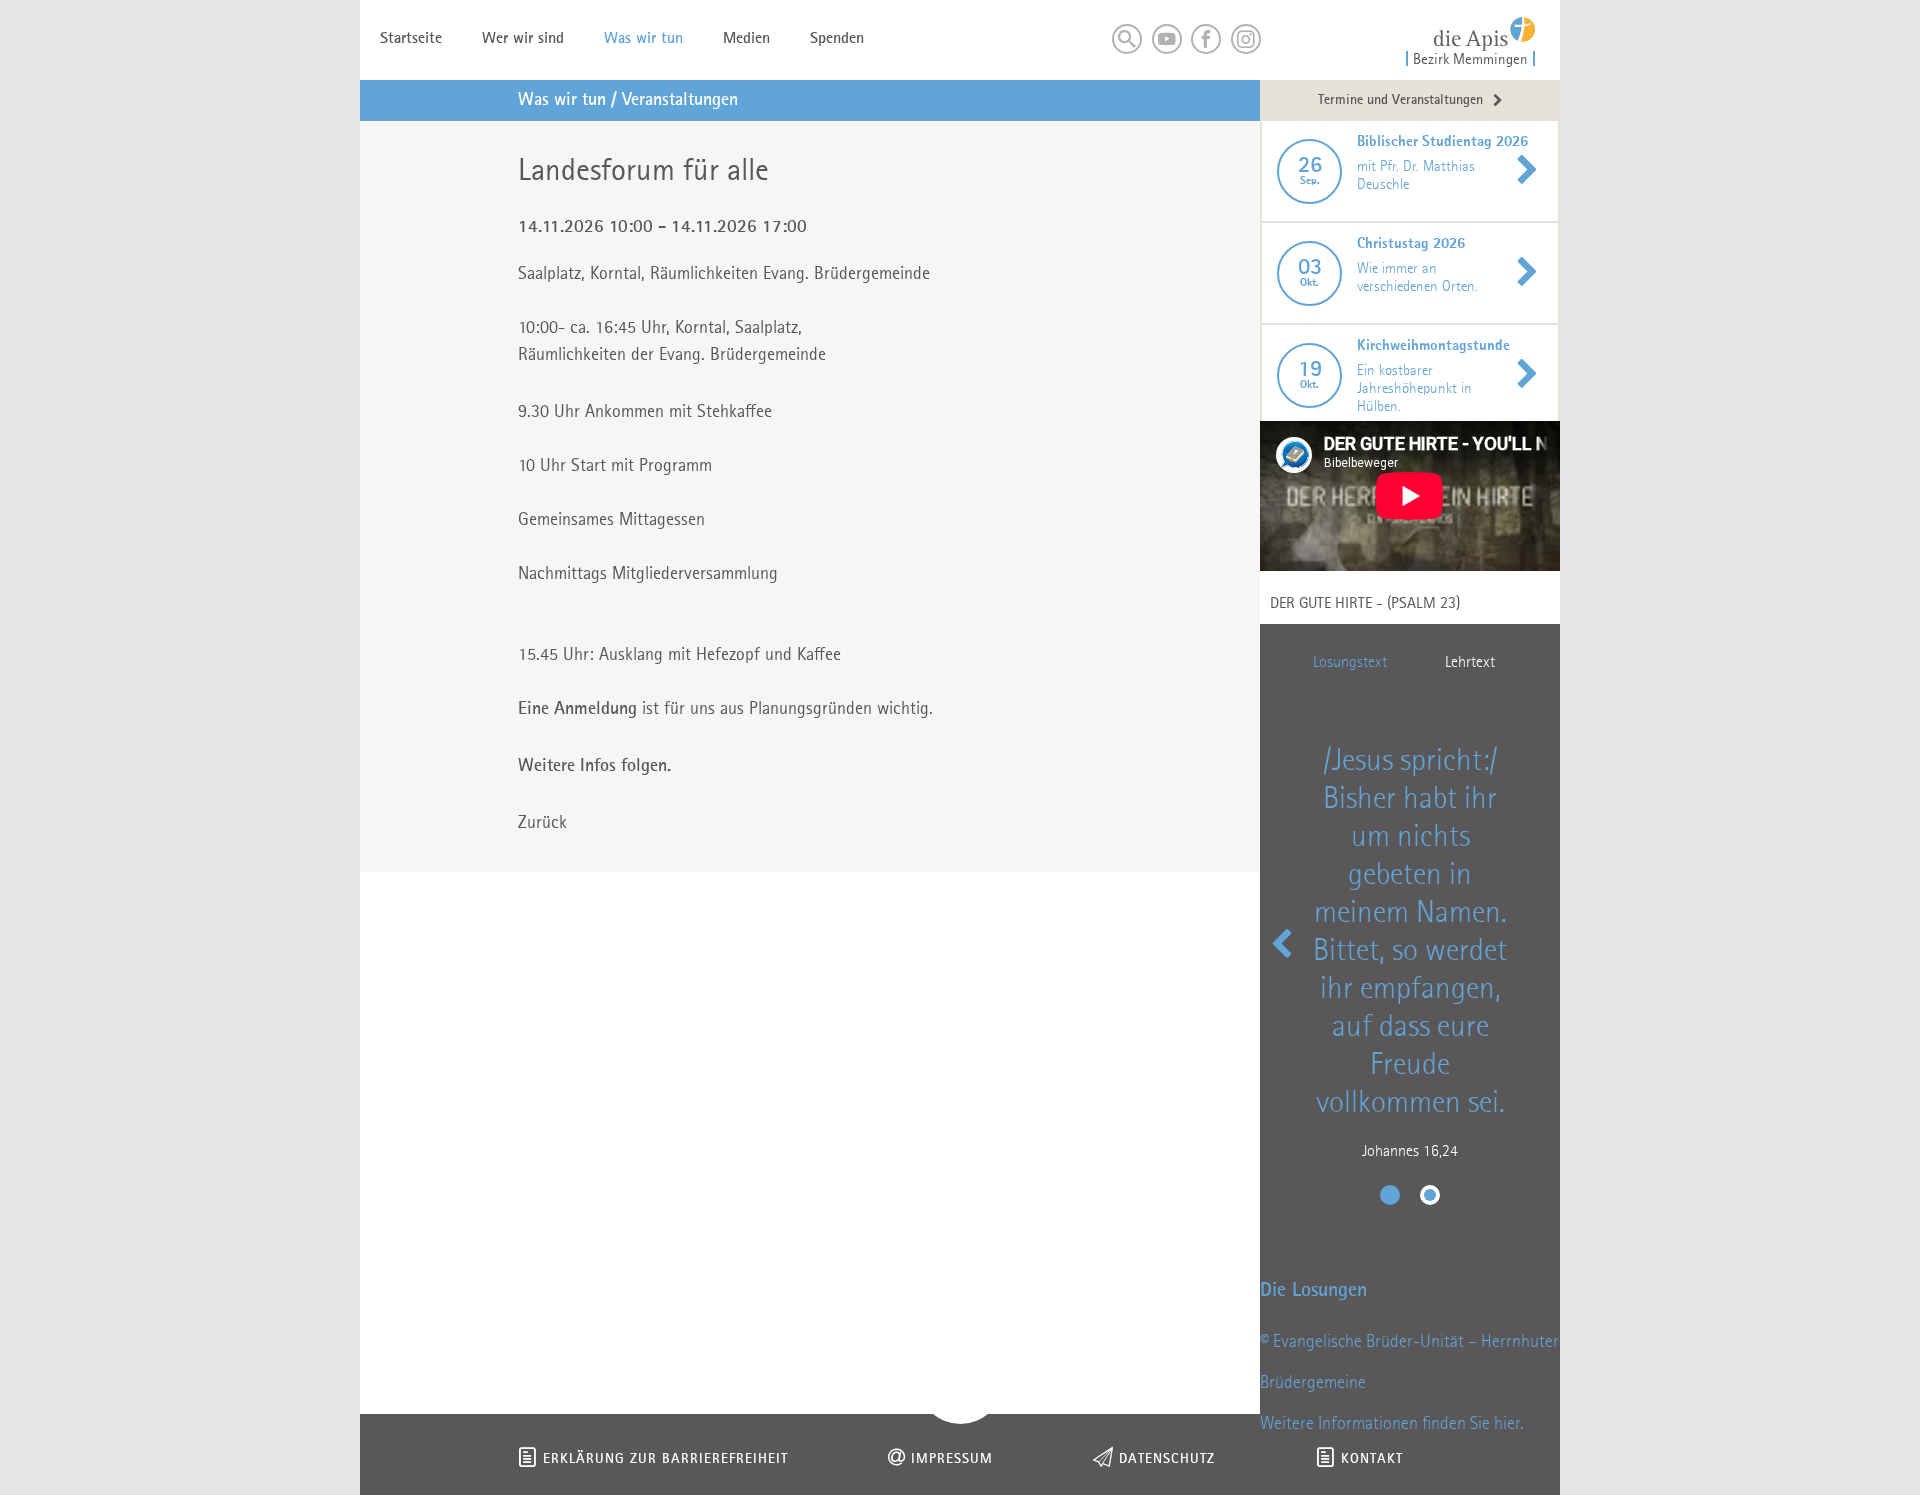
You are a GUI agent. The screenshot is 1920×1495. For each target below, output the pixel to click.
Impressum (952, 1459)
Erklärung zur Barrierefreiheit (665, 1459)
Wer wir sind (523, 39)
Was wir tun (643, 39)
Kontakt (1372, 1459)
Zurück (542, 823)
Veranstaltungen (680, 100)
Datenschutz (1167, 1459)
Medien (746, 39)
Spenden (837, 39)
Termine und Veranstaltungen (1400, 100)
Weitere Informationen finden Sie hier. (1391, 1424)
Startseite (411, 39)
